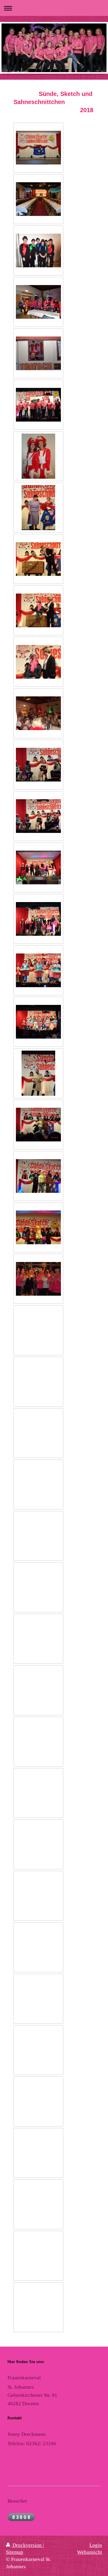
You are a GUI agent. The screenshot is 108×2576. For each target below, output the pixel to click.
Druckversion (27, 2545)
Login (96, 2545)
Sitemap (15, 2552)
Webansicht (90, 2552)
